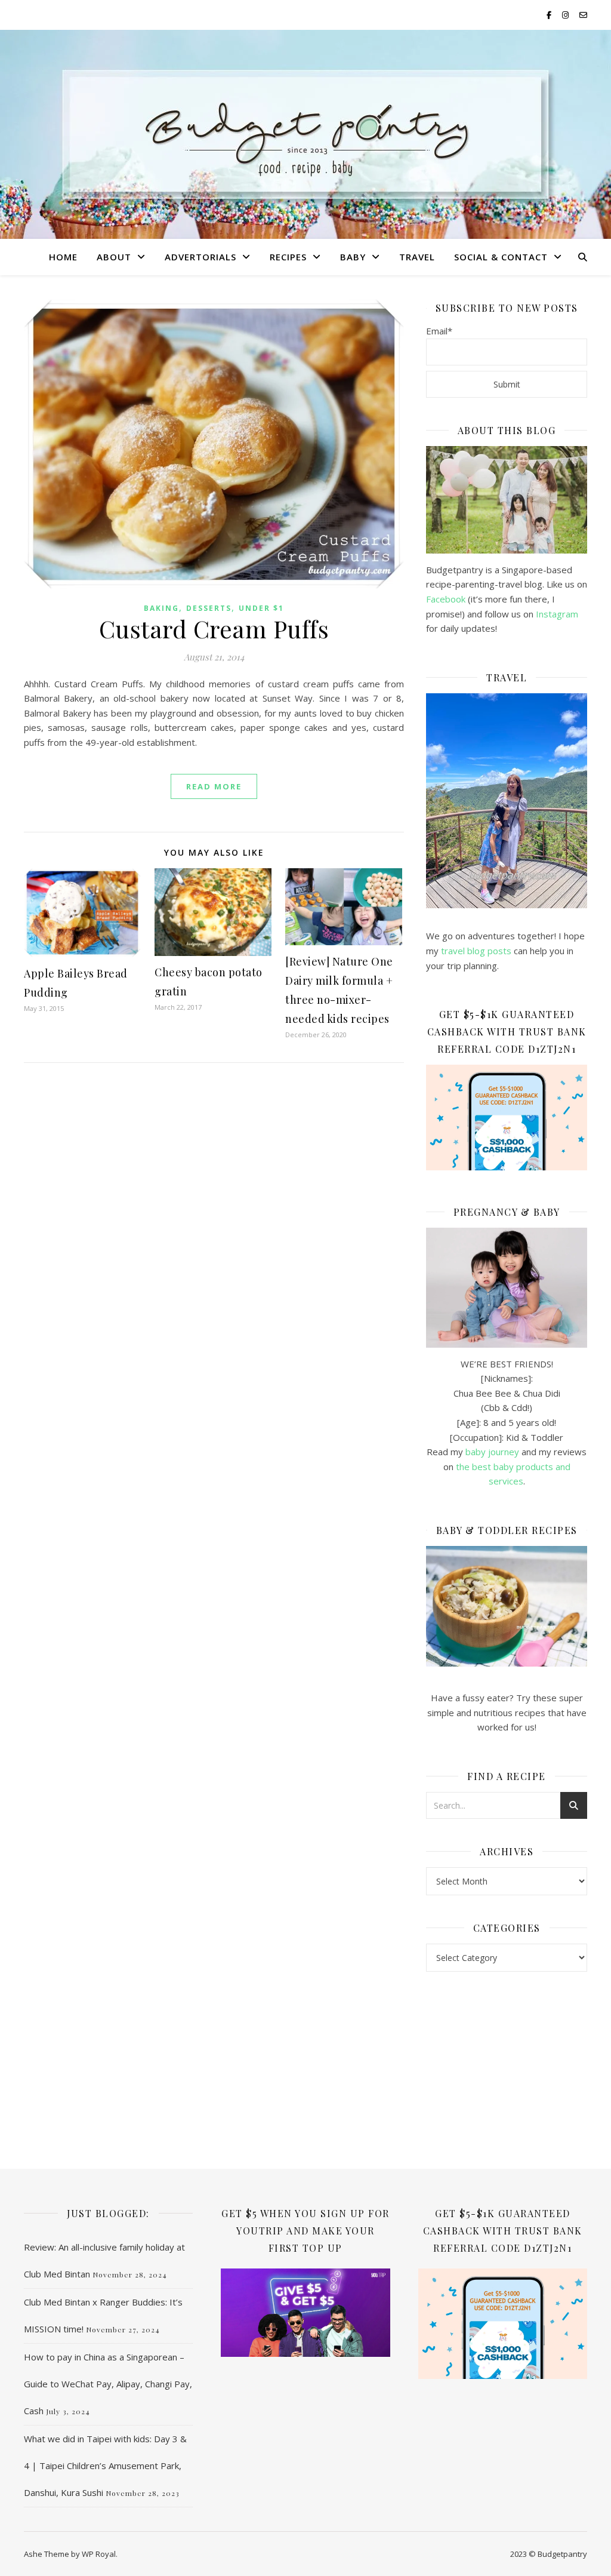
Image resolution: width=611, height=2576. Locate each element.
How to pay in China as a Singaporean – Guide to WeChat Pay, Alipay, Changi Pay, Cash (108, 2384)
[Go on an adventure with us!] (507, 801)
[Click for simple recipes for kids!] (507, 1607)
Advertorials (200, 257)
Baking (161, 608)
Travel (417, 257)
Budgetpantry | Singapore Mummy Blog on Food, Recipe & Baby (306, 149)
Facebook (446, 599)
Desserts (209, 608)
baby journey (492, 1452)
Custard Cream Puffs (214, 628)
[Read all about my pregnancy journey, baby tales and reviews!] (507, 1288)
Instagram (557, 614)
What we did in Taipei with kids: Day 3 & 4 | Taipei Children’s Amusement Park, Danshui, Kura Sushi (105, 2466)
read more (214, 786)
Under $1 (261, 608)
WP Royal (99, 2554)
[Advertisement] (507, 2070)
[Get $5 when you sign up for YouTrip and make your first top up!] (305, 2313)
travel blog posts (476, 951)
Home (63, 257)
